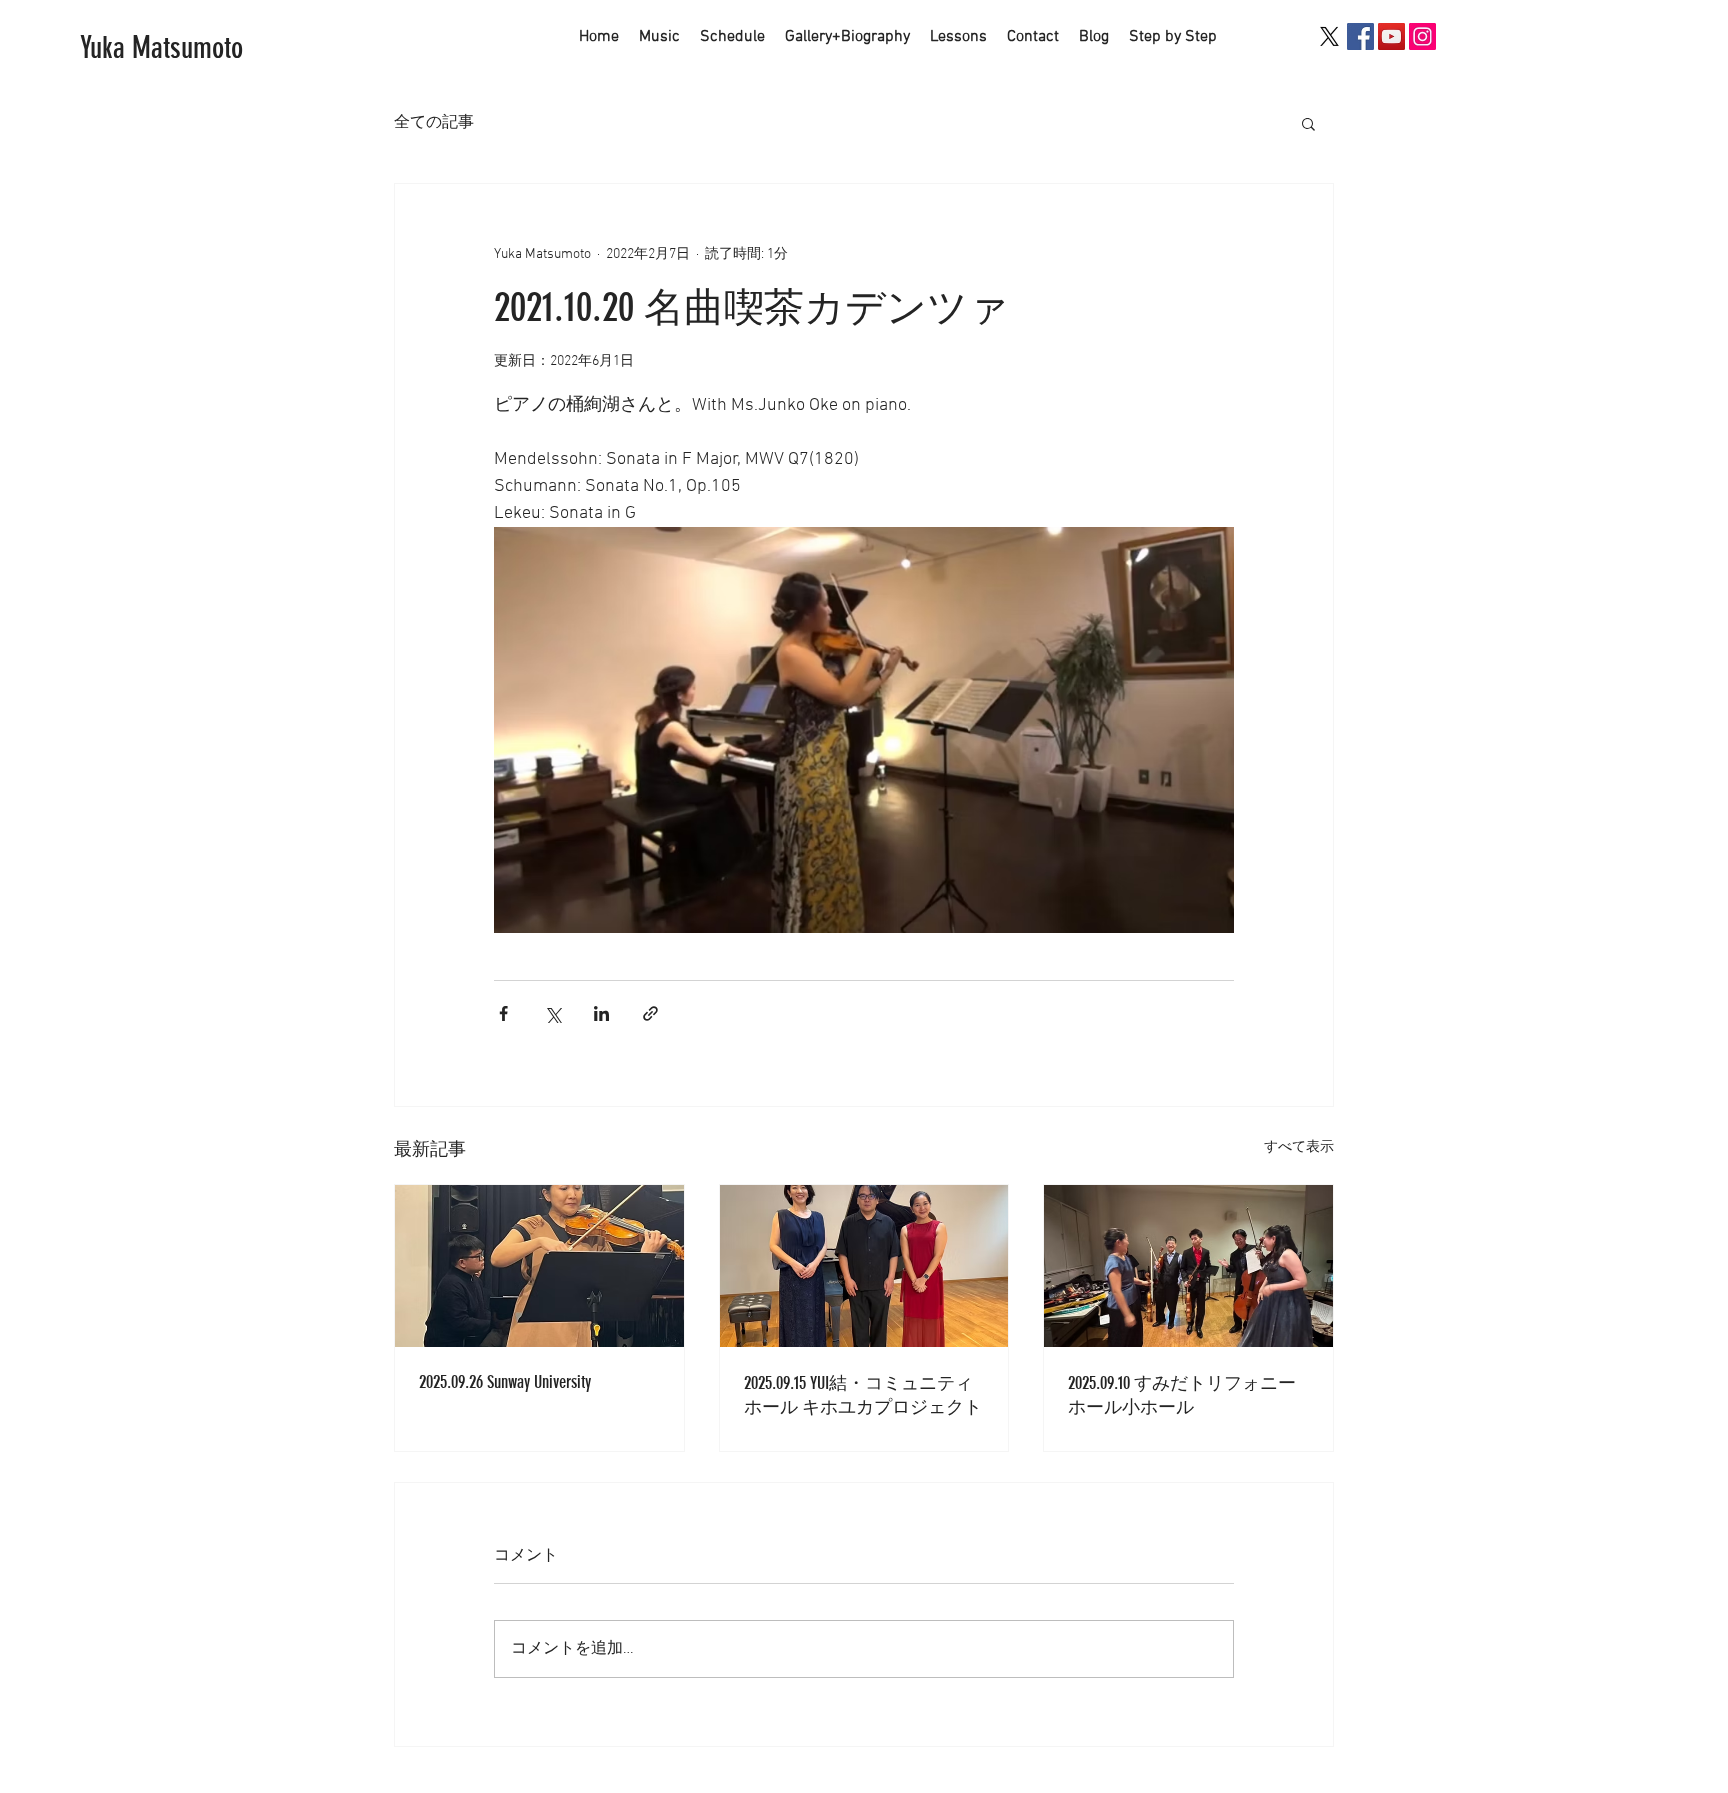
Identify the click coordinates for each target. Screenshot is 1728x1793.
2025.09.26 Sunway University (505, 1382)
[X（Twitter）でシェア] (552, 1013)
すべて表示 (1299, 1147)
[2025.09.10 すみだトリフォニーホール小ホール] (1188, 1266)
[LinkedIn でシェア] (601, 1013)
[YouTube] (1391, 36)
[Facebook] (1360, 36)
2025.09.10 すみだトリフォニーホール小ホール (1182, 1395)
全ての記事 (434, 123)
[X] (1329, 36)
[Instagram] (1422, 36)
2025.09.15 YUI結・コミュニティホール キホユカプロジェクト (863, 1395)
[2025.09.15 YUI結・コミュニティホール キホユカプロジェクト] (864, 1266)
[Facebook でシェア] (503, 1013)
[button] (1308, 123)
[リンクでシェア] (650, 1013)
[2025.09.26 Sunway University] (539, 1266)
